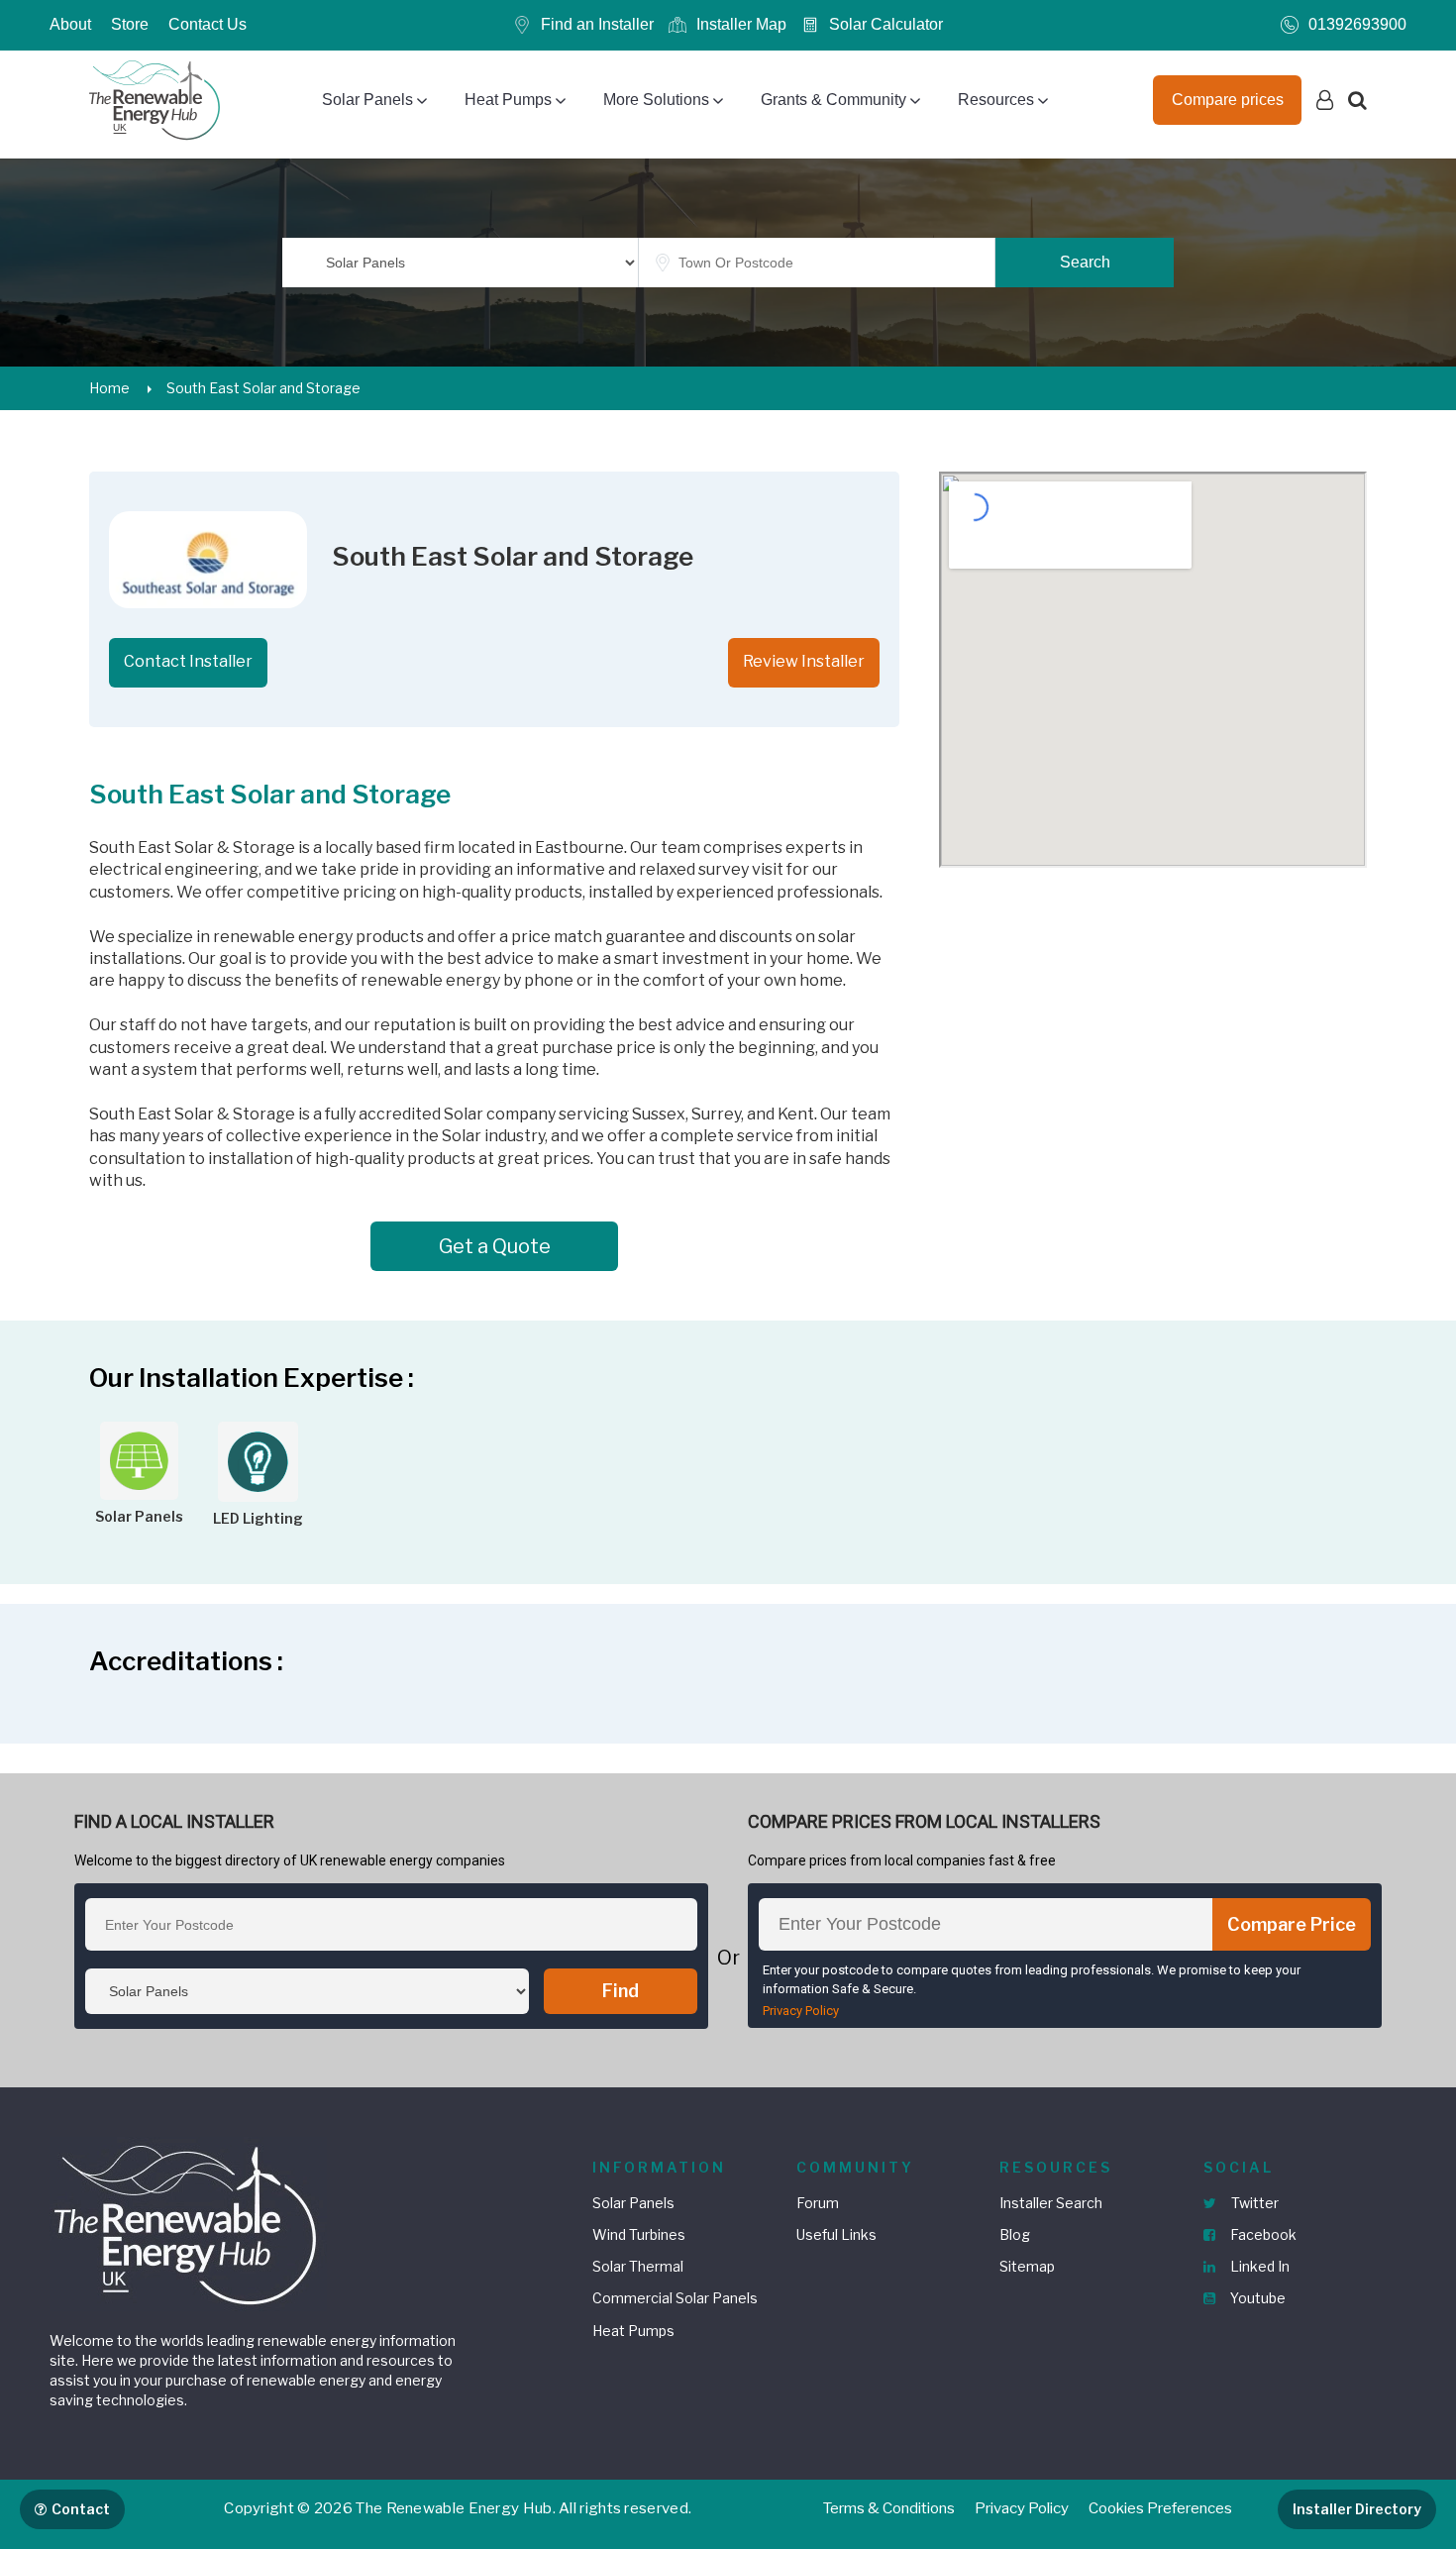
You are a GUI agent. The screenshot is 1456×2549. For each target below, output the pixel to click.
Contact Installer (188, 661)
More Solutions (656, 100)
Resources (996, 100)
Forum (818, 2203)
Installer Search (1051, 2203)
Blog (1015, 2234)
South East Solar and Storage (263, 388)
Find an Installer (597, 24)
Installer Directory (1357, 2509)
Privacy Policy (801, 2011)
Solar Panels (367, 100)
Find (621, 1991)
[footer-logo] (188, 2223)
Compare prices (1228, 100)
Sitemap (1027, 2266)
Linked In (1258, 2266)
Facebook (1262, 2234)
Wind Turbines (639, 2234)
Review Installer (804, 661)
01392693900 (1357, 24)
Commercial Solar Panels (675, 2298)
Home (109, 388)
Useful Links (836, 2234)
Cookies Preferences (1160, 2508)
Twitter (1253, 2203)
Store (130, 24)
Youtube (1256, 2298)
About (70, 24)
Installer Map (741, 24)
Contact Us (208, 24)
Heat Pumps (508, 100)
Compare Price (1292, 1924)
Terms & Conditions (889, 2508)
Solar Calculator (886, 24)
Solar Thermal (638, 2266)
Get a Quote (495, 1246)
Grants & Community (833, 100)
